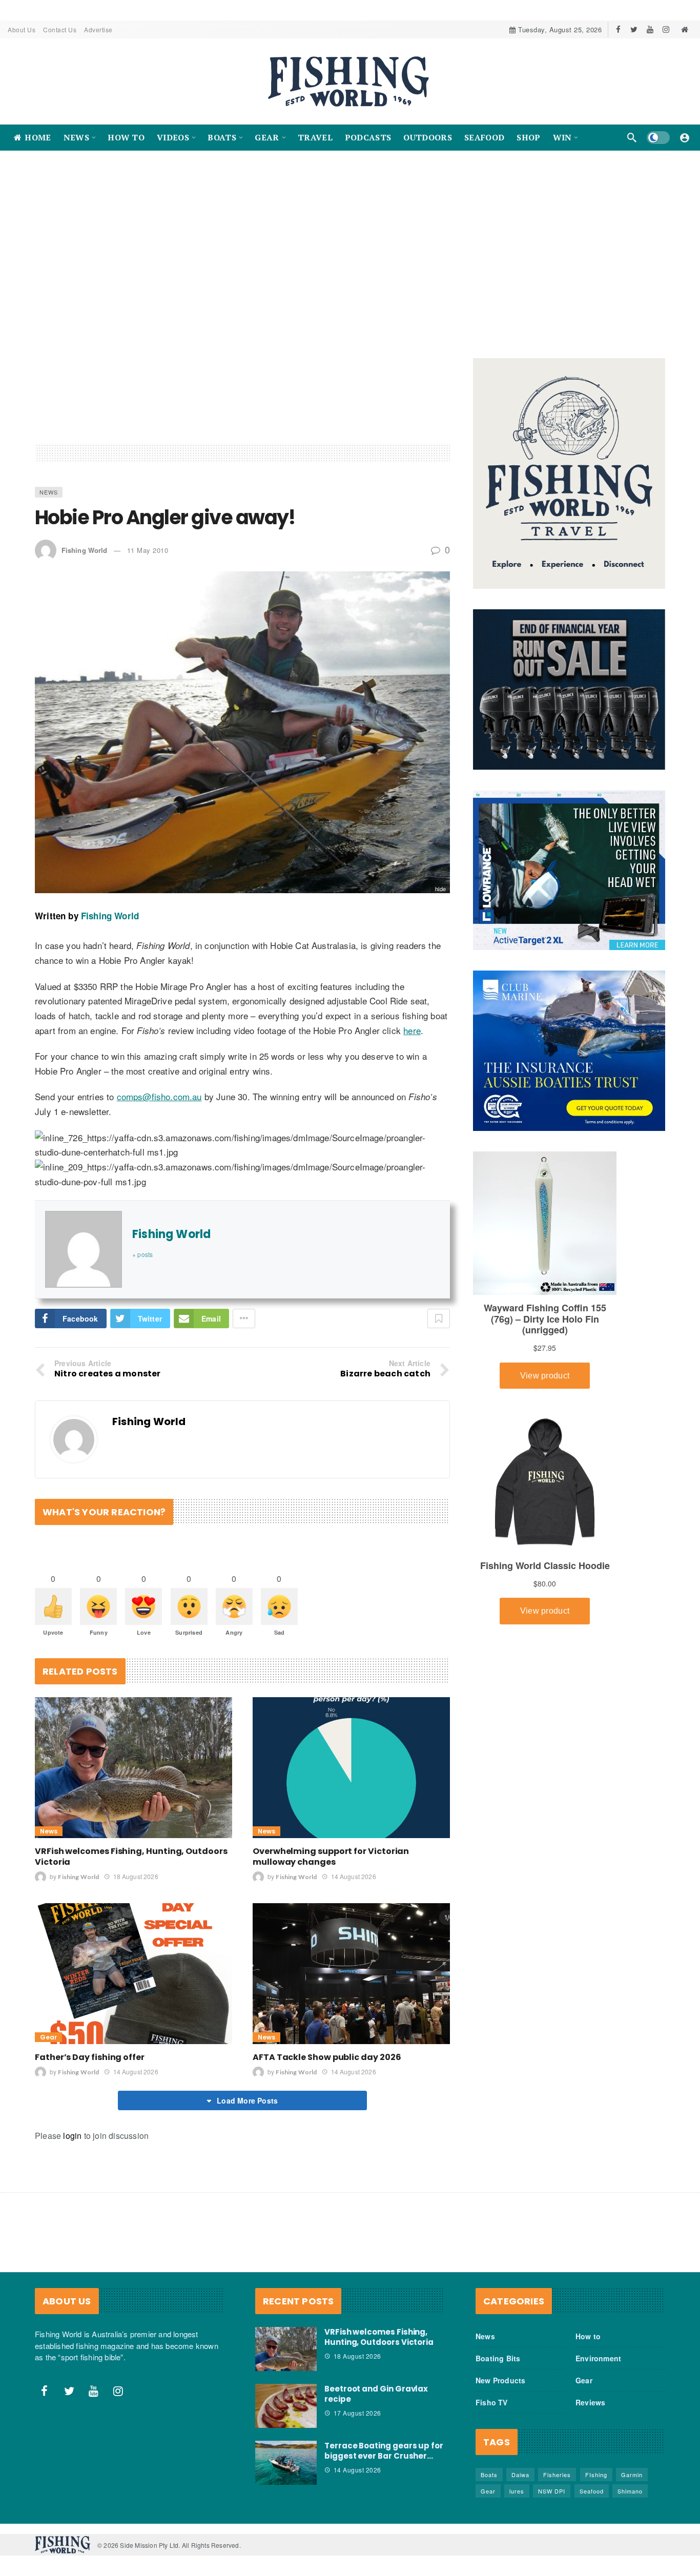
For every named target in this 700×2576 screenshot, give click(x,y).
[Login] (685, 137)
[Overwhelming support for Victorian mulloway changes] (351, 1776)
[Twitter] (634, 29)
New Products (500, 2389)
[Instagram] (666, 29)
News (49, 501)
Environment (598, 2367)
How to (588, 2345)
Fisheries (557, 2484)
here (412, 1039)
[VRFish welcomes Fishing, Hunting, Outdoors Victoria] (133, 1776)
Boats (489, 2484)
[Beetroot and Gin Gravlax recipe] (286, 2415)
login (72, 2145)
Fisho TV (492, 2412)
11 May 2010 (148, 559)
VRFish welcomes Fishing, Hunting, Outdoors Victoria (131, 1866)
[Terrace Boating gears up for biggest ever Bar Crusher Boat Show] (286, 2471)
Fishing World (84, 559)
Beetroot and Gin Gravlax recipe (376, 2403)
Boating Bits (498, 2367)
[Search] (632, 137)
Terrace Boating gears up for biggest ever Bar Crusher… (384, 2459)
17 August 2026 (357, 2422)
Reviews (590, 2412)
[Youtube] (650, 29)
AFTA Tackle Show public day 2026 (327, 2066)
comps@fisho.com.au (159, 1106)
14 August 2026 (353, 1885)
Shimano (630, 2500)
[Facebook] (618, 29)
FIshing (596, 2484)
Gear (48, 2046)
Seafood (592, 2500)
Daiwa (520, 2484)
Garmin (632, 2484)
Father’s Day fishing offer (90, 2066)
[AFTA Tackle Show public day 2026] (351, 1983)
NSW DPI (552, 2500)
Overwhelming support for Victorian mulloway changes (331, 1866)
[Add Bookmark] (439, 1328)
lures (517, 2500)
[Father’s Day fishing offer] (133, 1983)
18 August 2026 (136, 1885)
